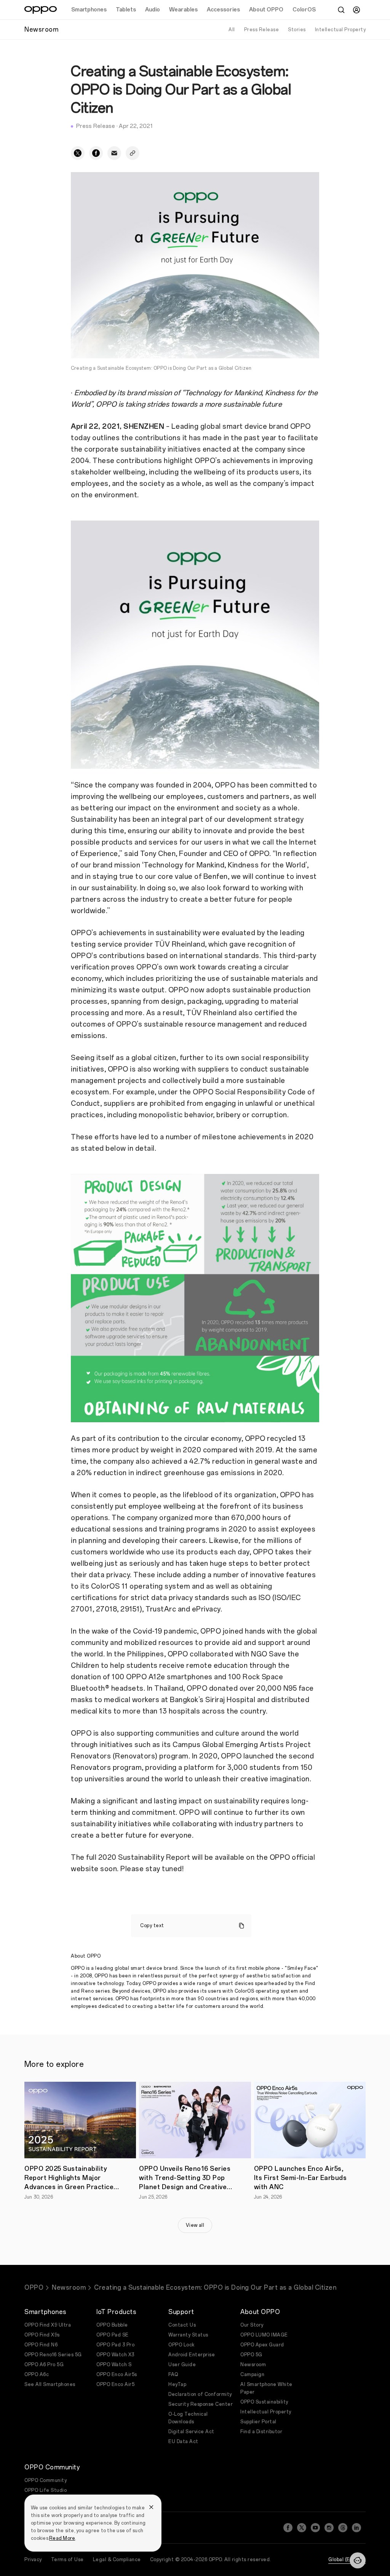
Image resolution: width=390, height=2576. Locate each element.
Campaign (252, 2375)
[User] (356, 10)
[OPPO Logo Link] (41, 10)
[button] (358, 2560)
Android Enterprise (192, 2355)
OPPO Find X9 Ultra (48, 2325)
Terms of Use (67, 2560)
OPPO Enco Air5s (117, 2375)
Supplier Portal (258, 2422)
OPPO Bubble (112, 2325)
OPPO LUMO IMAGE (264, 2335)
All (232, 30)
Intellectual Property (340, 30)
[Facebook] (288, 2528)
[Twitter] (302, 2528)
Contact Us (182, 2325)
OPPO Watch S (114, 2365)
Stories (297, 30)
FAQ (173, 2375)
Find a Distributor (261, 2432)
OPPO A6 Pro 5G (44, 2365)
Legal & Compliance (117, 2560)
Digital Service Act (191, 2432)
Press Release (262, 30)
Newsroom (69, 2288)
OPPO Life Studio (46, 2490)
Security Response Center (201, 2404)
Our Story (252, 2325)
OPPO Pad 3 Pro (115, 2345)
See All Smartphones (50, 2384)
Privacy (33, 2560)
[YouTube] (315, 2528)
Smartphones (89, 10)
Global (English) (347, 2560)
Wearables (183, 10)
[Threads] (343, 2528)
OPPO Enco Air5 (115, 2384)
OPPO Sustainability (264, 2402)
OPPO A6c (37, 2375)
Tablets (126, 10)
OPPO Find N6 (41, 2345)
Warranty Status (188, 2335)
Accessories (223, 10)
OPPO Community (46, 2480)
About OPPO (266, 10)
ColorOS (304, 10)
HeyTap (177, 2384)
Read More (62, 2538)
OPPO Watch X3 (115, 2355)
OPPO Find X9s (42, 2335)
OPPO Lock (181, 2345)
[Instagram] (329, 2528)
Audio (153, 10)
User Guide (182, 2365)
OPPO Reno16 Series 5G (53, 2355)
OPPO (34, 2288)
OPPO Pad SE (113, 2335)
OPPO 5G (251, 2355)
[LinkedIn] (356, 2528)
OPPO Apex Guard (262, 2345)
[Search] (341, 10)
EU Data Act (183, 2442)
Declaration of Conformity (200, 2394)
